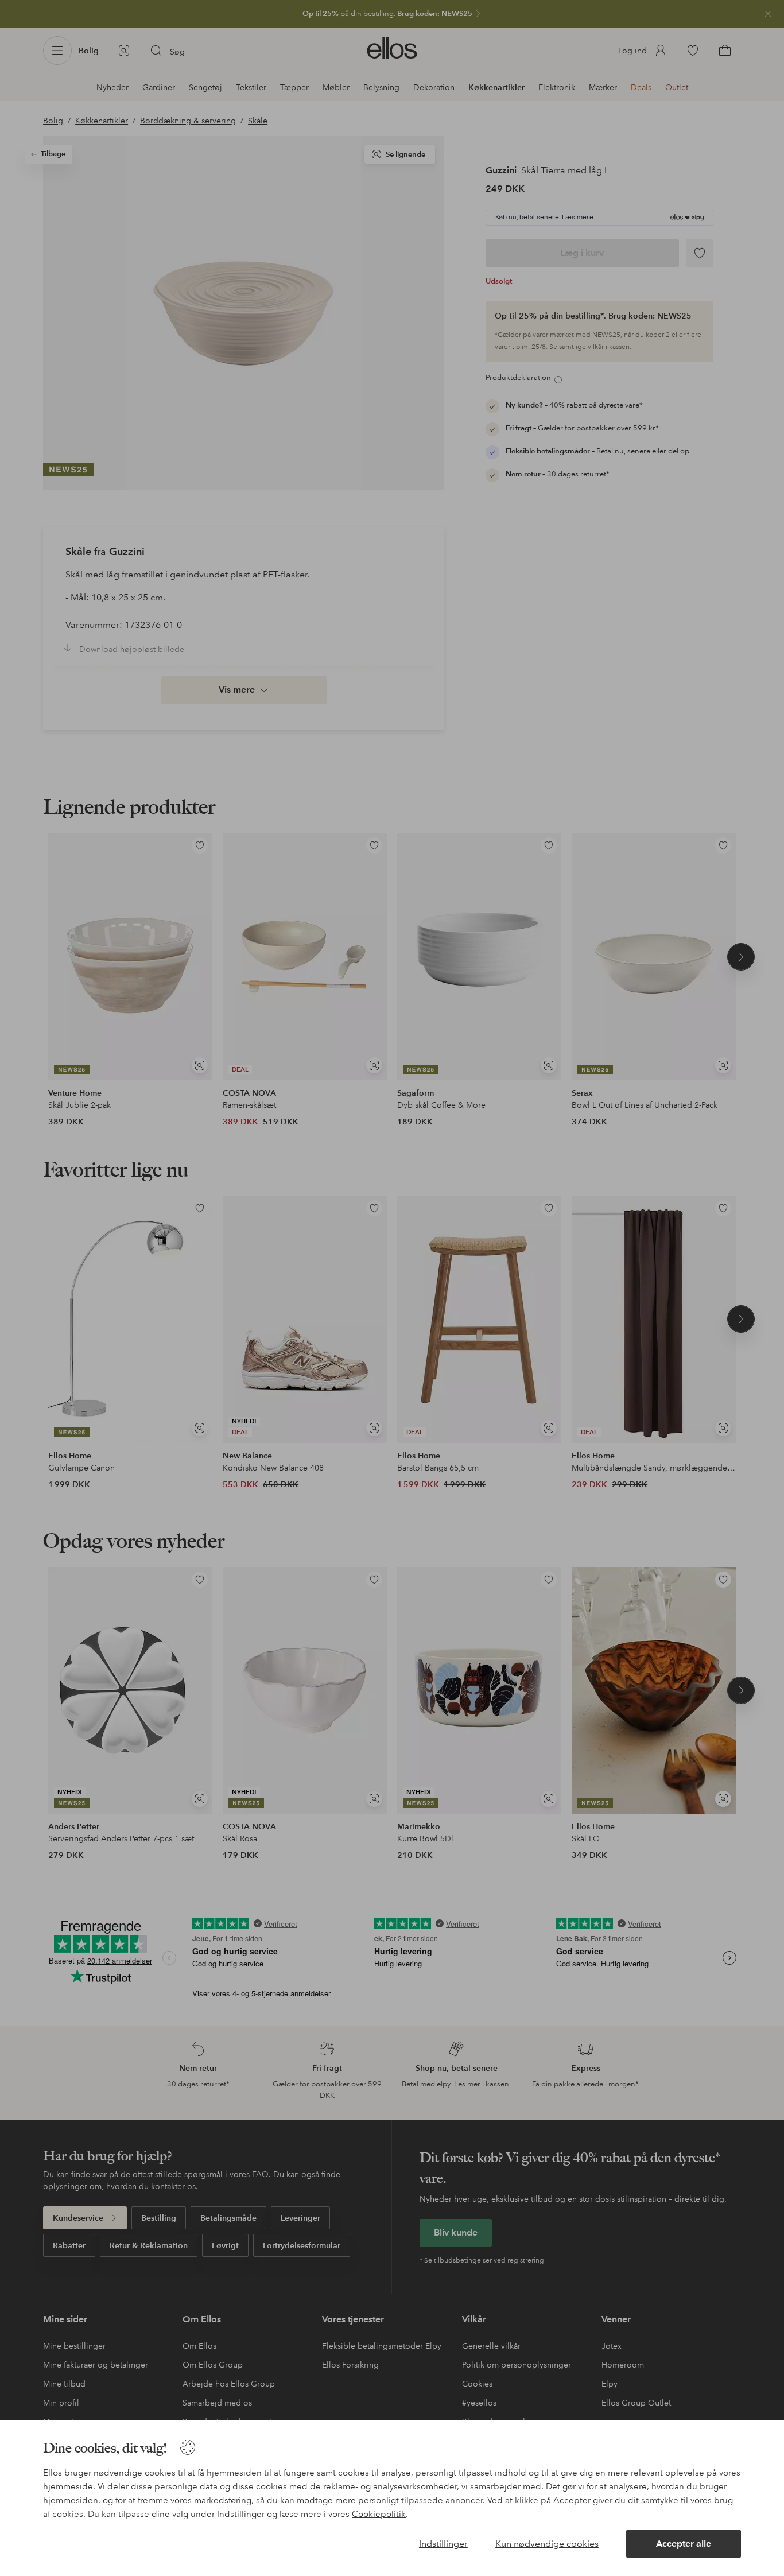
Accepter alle (684, 2544)
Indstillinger (443, 2544)
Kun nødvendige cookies (547, 2544)
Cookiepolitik (379, 2514)
